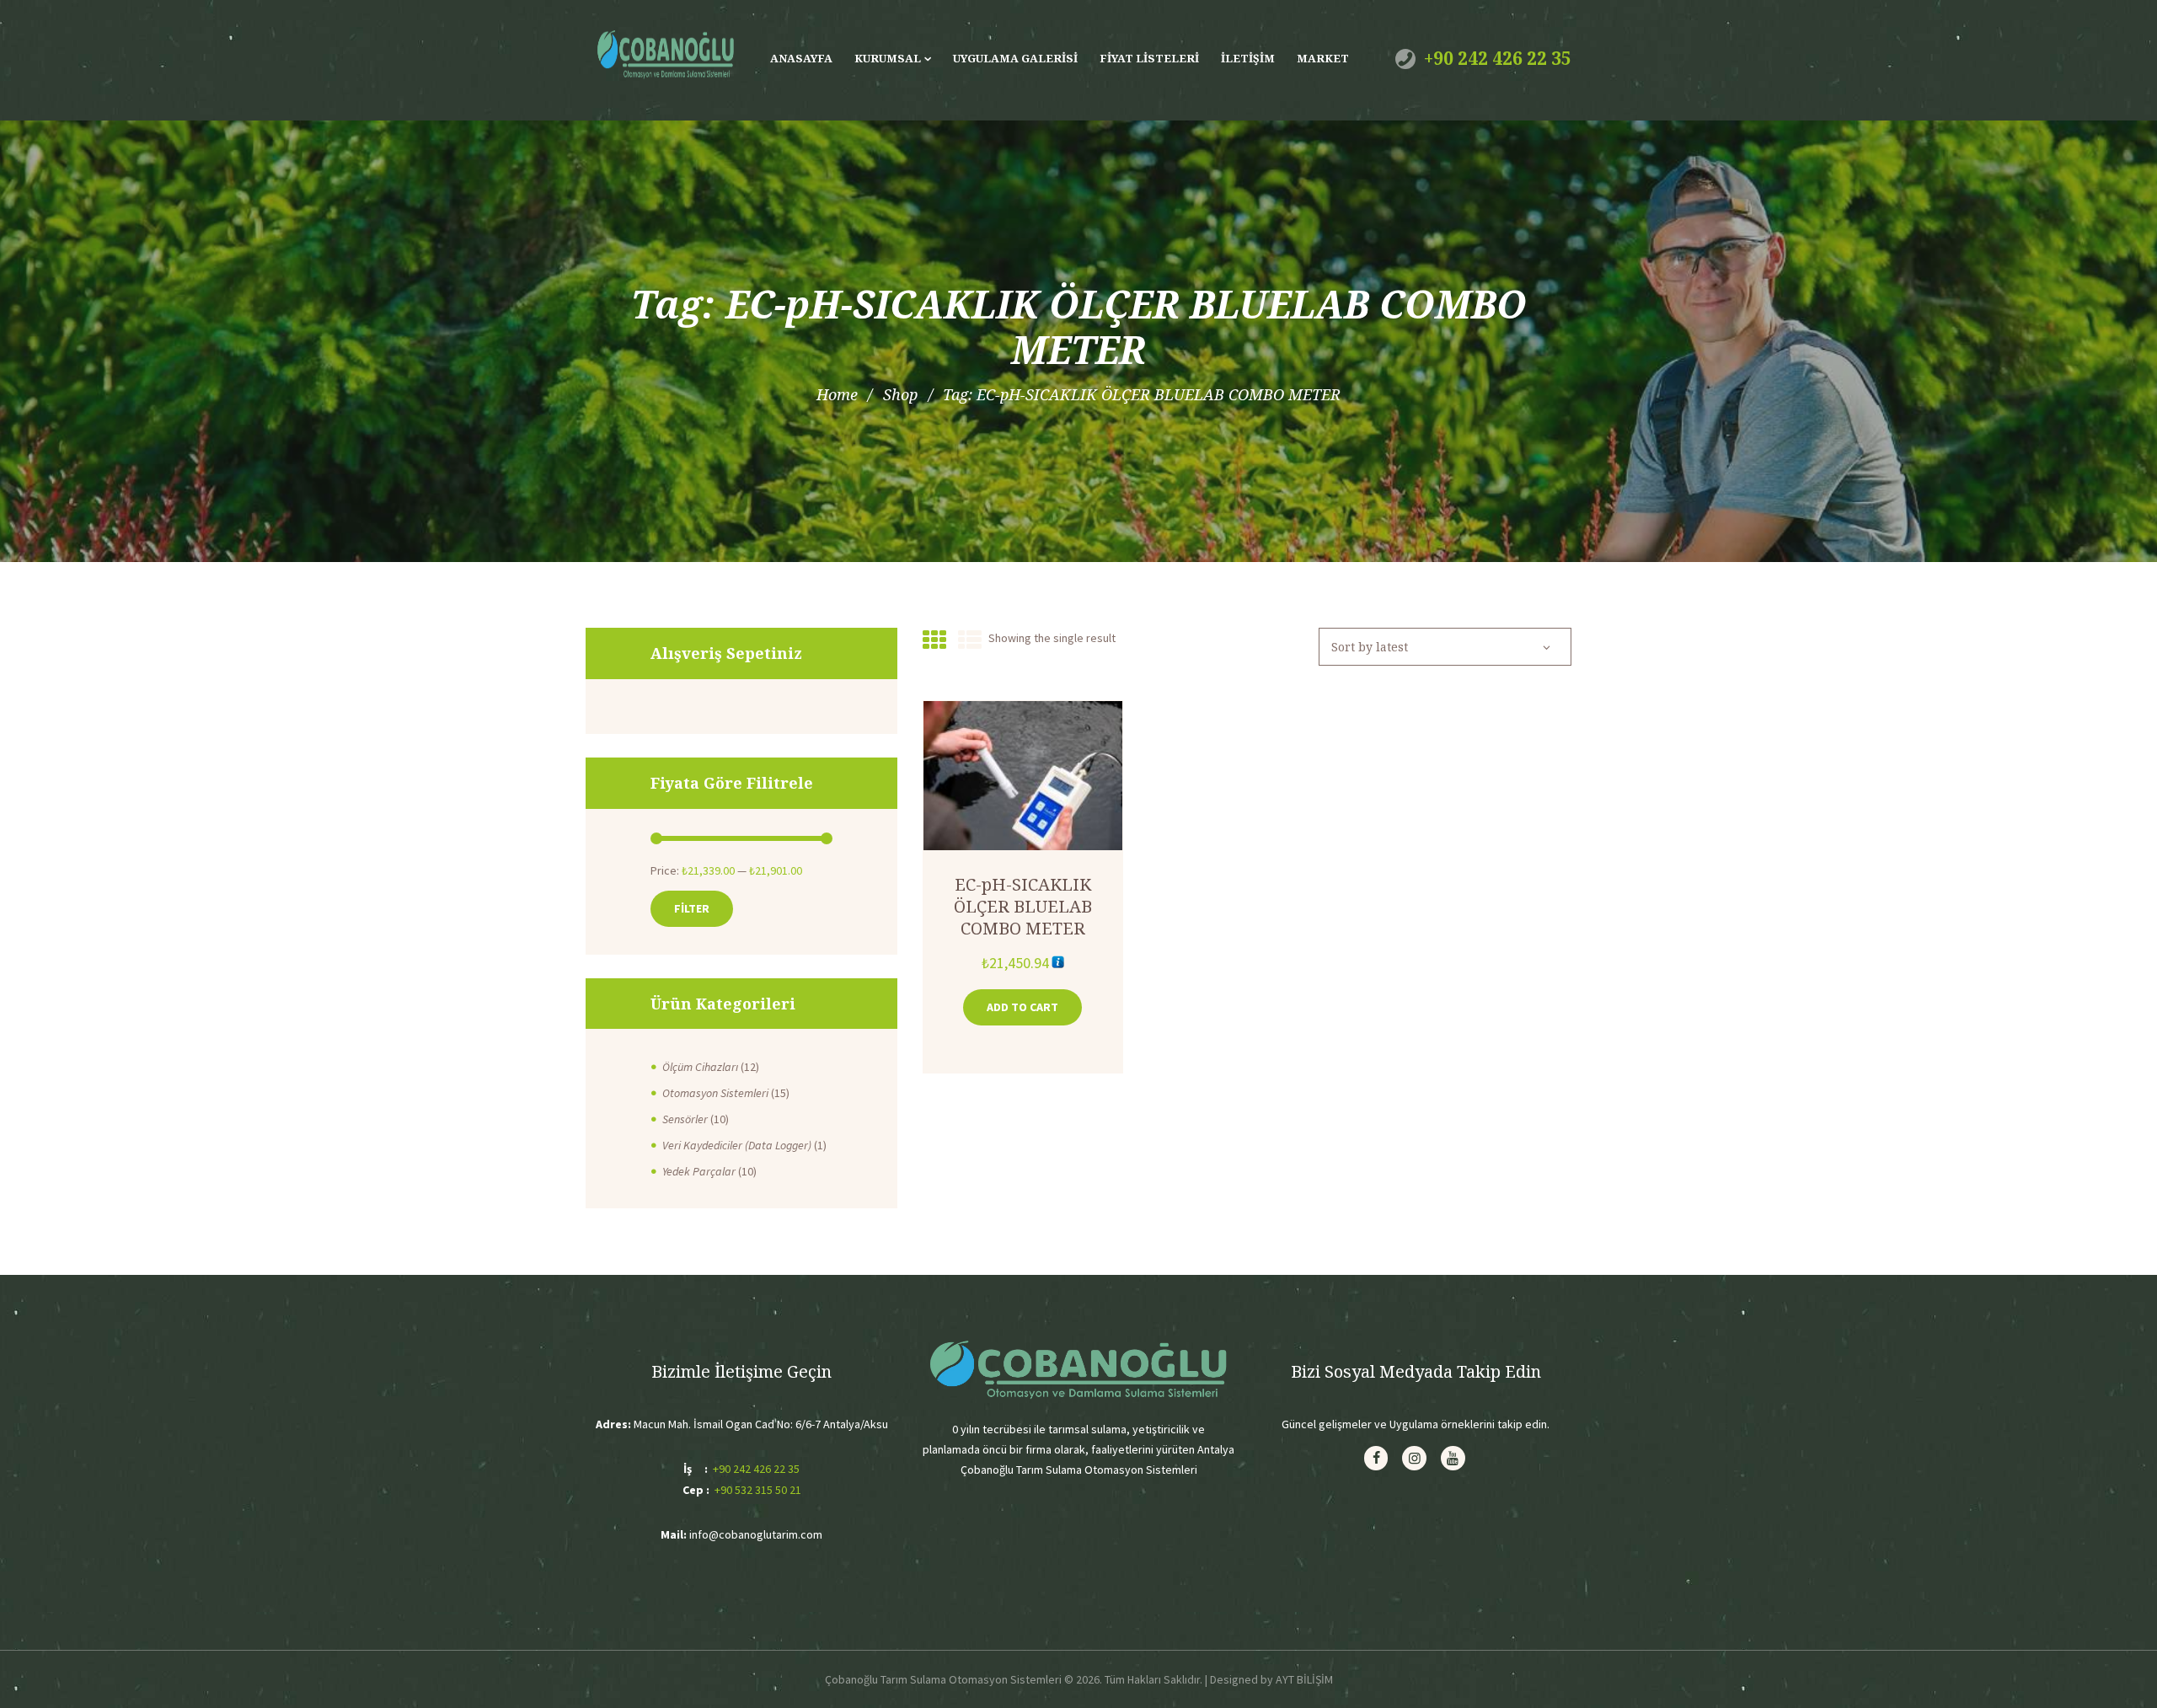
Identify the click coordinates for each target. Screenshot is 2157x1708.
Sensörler (685, 1119)
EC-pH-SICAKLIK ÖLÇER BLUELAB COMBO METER (1023, 906)
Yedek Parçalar (699, 1171)
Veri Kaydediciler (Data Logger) (737, 1145)
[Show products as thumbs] (934, 640)
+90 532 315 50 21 (758, 1490)
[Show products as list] (970, 640)
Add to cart (1022, 1007)
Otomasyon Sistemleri (715, 1093)
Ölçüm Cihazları (700, 1067)
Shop (900, 394)
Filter (692, 908)
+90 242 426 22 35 (1498, 58)
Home (837, 394)
